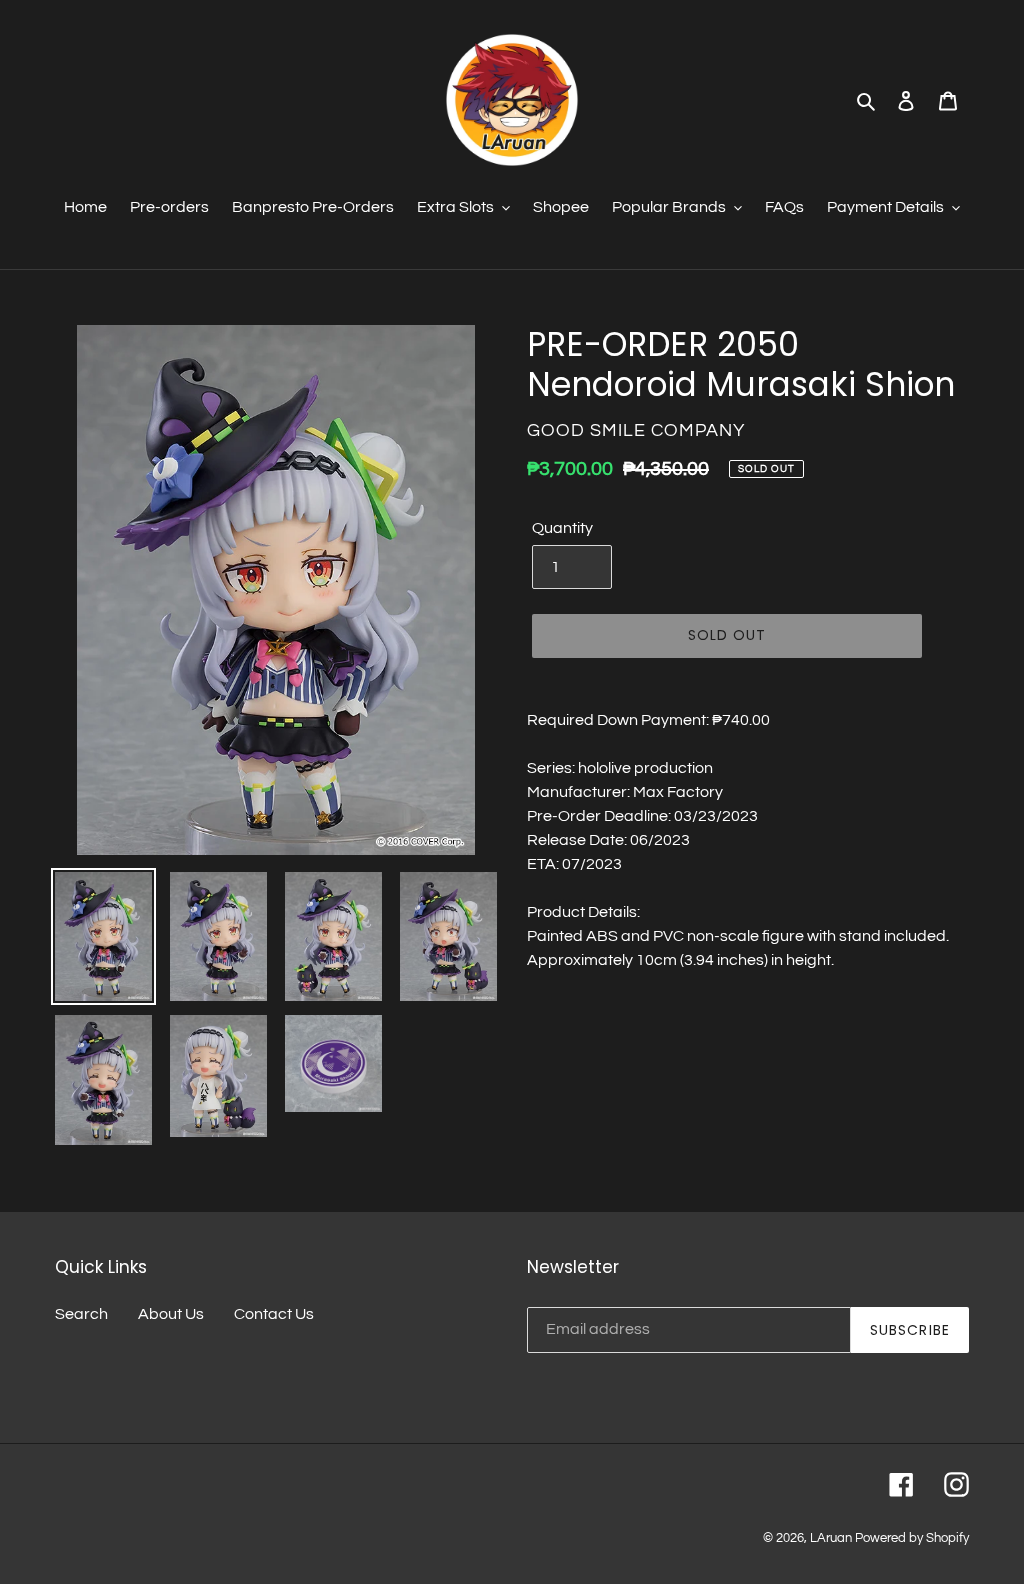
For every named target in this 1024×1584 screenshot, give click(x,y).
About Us (171, 1314)
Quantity (562, 528)
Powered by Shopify (912, 1538)
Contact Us (274, 1314)
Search (81, 1314)
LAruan (831, 1538)
